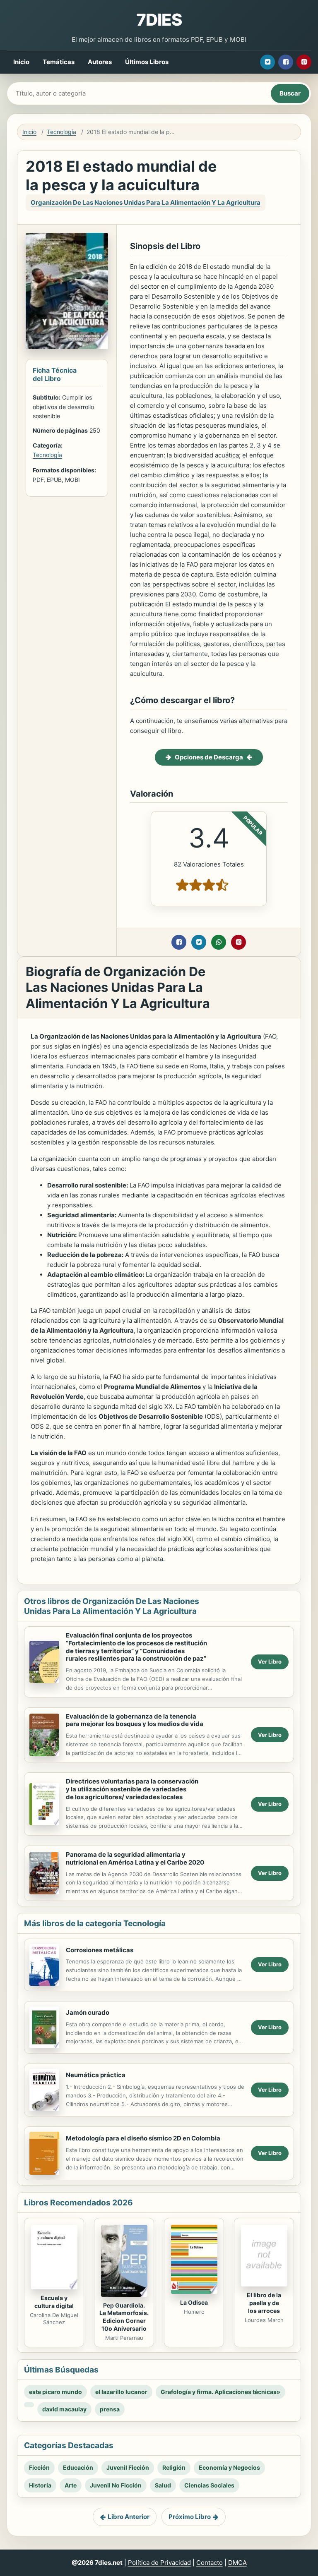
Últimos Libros (147, 62)
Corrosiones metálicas (100, 1950)
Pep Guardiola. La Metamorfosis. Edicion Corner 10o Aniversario (124, 2317)
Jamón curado (88, 2012)
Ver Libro (270, 1661)
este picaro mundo (55, 2392)
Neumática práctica (96, 2075)
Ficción (39, 2467)
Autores (100, 62)
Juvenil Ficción (128, 2467)
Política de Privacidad (159, 2563)
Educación (78, 2467)
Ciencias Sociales (209, 2485)
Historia (40, 2485)
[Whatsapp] (219, 942)
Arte (71, 2485)
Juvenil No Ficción (116, 2485)
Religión (174, 2467)
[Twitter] (267, 62)
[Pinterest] (304, 62)
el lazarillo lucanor (121, 2392)
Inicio (21, 62)
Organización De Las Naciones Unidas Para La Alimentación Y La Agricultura (146, 202)
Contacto (210, 2563)
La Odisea (194, 2302)
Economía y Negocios (229, 2467)
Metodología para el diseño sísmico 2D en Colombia (143, 2138)
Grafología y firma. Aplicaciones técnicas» (220, 2392)
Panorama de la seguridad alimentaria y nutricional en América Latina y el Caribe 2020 (135, 1858)
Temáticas (59, 62)
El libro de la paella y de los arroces (264, 2303)
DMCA (237, 2563)
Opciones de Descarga (209, 757)
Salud (163, 2485)
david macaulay (64, 2409)
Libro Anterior (129, 2517)
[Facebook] (286, 62)
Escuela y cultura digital (54, 2302)
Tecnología (61, 132)
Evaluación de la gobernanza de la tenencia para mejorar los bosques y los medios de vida (135, 1720)
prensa (110, 2409)
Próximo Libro (190, 2517)
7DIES (159, 20)
